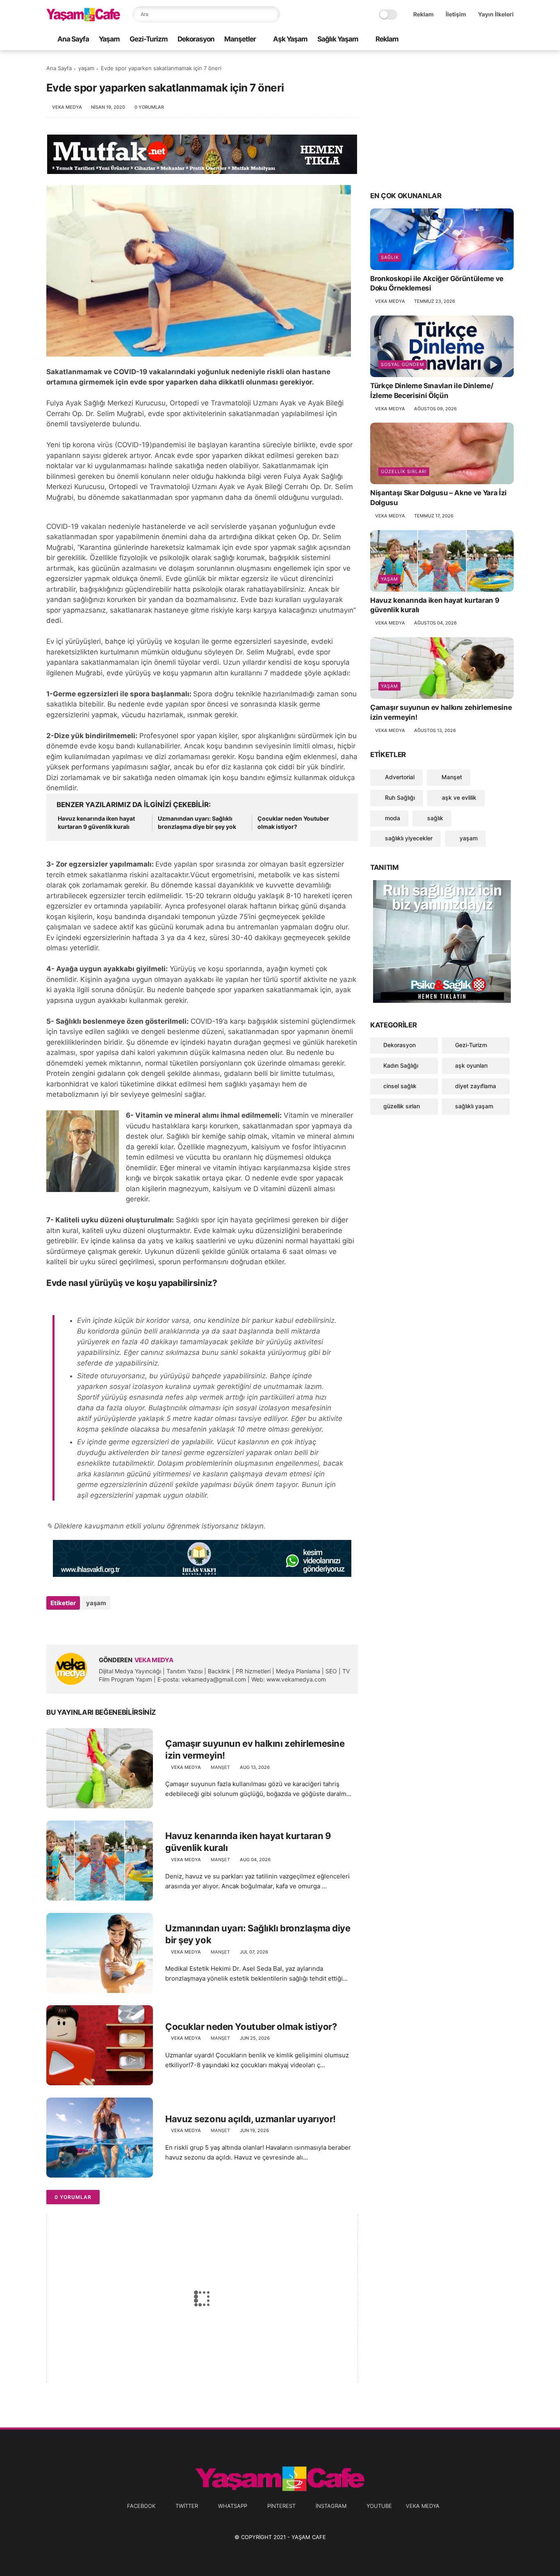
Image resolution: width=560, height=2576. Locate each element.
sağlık (390, 257)
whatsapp (233, 2506)
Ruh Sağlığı (399, 797)
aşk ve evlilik (458, 797)
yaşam (86, 68)
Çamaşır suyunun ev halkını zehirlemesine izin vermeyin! (255, 1749)
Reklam (423, 14)
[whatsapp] (470, 40)
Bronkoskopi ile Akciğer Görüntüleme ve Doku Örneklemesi (437, 284)
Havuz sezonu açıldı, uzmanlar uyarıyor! (250, 2119)
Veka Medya (423, 2506)
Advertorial (399, 777)
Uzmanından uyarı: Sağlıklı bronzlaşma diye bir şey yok (197, 822)
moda (392, 818)
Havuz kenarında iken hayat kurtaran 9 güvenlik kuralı (96, 822)
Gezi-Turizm (149, 39)
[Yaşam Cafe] (83, 19)
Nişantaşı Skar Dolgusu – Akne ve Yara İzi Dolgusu (438, 498)
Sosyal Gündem (403, 364)
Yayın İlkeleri (496, 14)
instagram (331, 2506)
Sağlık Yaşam (338, 39)
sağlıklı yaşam (474, 1106)
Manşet (220, 1767)
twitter (187, 2506)
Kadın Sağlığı (401, 1065)
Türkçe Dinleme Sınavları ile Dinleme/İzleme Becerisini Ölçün (432, 391)
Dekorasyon (196, 39)
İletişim (456, 14)
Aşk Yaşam (290, 39)
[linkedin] (119, 1625)
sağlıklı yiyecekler (408, 838)
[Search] (272, 14)
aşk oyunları (471, 1065)
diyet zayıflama (476, 1086)
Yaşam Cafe (309, 2537)
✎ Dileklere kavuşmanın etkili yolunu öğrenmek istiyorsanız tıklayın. (156, 1526)
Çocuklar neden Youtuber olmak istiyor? (293, 822)
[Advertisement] (442, 120)
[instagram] (496, 40)
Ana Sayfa (73, 39)
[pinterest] (483, 40)
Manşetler (240, 39)
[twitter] (457, 40)
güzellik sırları (404, 471)
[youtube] (509, 40)
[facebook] (444, 40)
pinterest (281, 2506)
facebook (141, 2506)
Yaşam (109, 39)
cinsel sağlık (400, 1086)
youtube (379, 2506)
